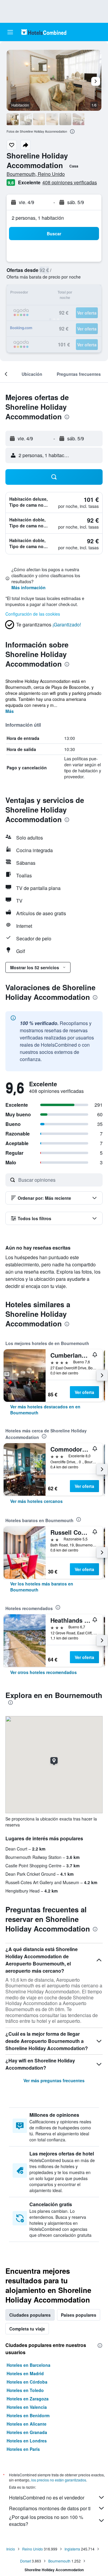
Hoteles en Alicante (27, 2424)
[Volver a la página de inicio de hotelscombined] (44, 32)
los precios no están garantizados (59, 2480)
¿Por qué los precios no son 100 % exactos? (46, 2520)
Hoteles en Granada (27, 2432)
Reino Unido (33, 2549)
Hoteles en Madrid (25, 2373)
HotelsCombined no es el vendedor (47, 2498)
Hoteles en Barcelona (28, 2365)
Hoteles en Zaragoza (28, 2399)
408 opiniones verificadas (70, 182)
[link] (54, 1410)
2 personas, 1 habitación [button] (38, 218)
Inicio (11, 2549)
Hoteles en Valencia (27, 2407)
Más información (28, 587)
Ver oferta (84, 1392)
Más (10, 711)
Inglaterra (72, 2549)
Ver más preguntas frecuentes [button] (54, 2080)
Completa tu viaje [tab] (27, 2329)
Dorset (25, 2561)
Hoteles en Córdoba (27, 2382)
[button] (10, 32)
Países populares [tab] (79, 2315)
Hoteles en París (23, 2449)
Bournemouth (59, 2561)
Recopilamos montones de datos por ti (50, 2508)
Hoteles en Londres (27, 2441)
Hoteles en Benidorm (28, 2415)
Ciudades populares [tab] (30, 2315)
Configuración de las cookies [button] (33, 614)
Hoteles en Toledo (25, 2390)
